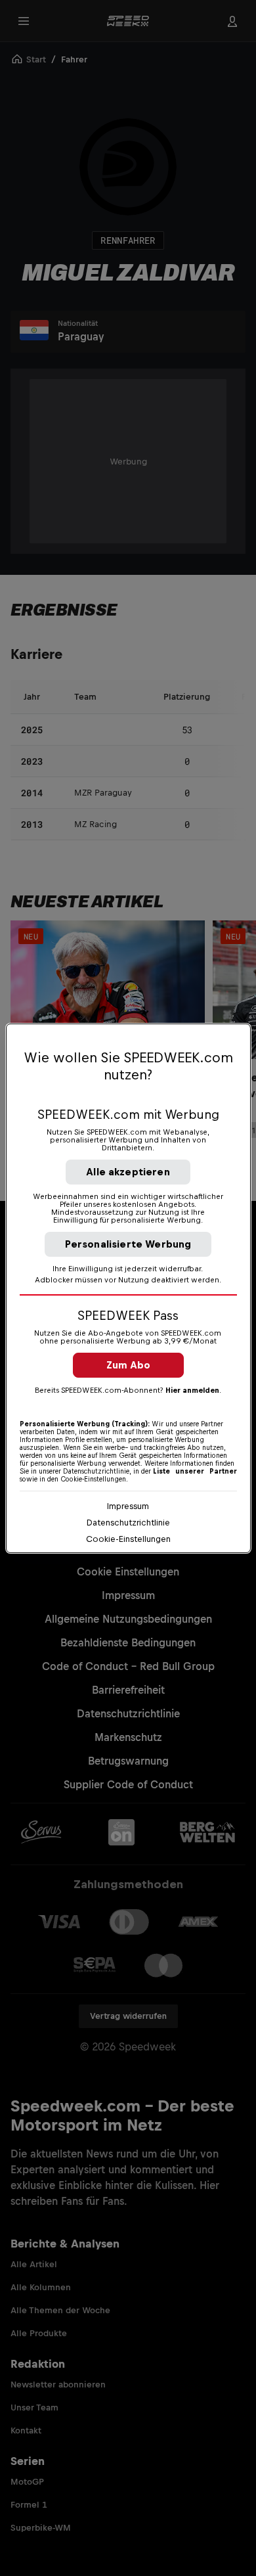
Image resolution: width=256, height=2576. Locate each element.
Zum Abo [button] (128, 1365)
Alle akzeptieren (128, 1172)
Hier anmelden (192, 1390)
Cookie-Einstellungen (128, 1539)
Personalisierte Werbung (128, 1244)
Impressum (128, 1506)
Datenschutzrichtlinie (128, 1523)
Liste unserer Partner (195, 1471)
